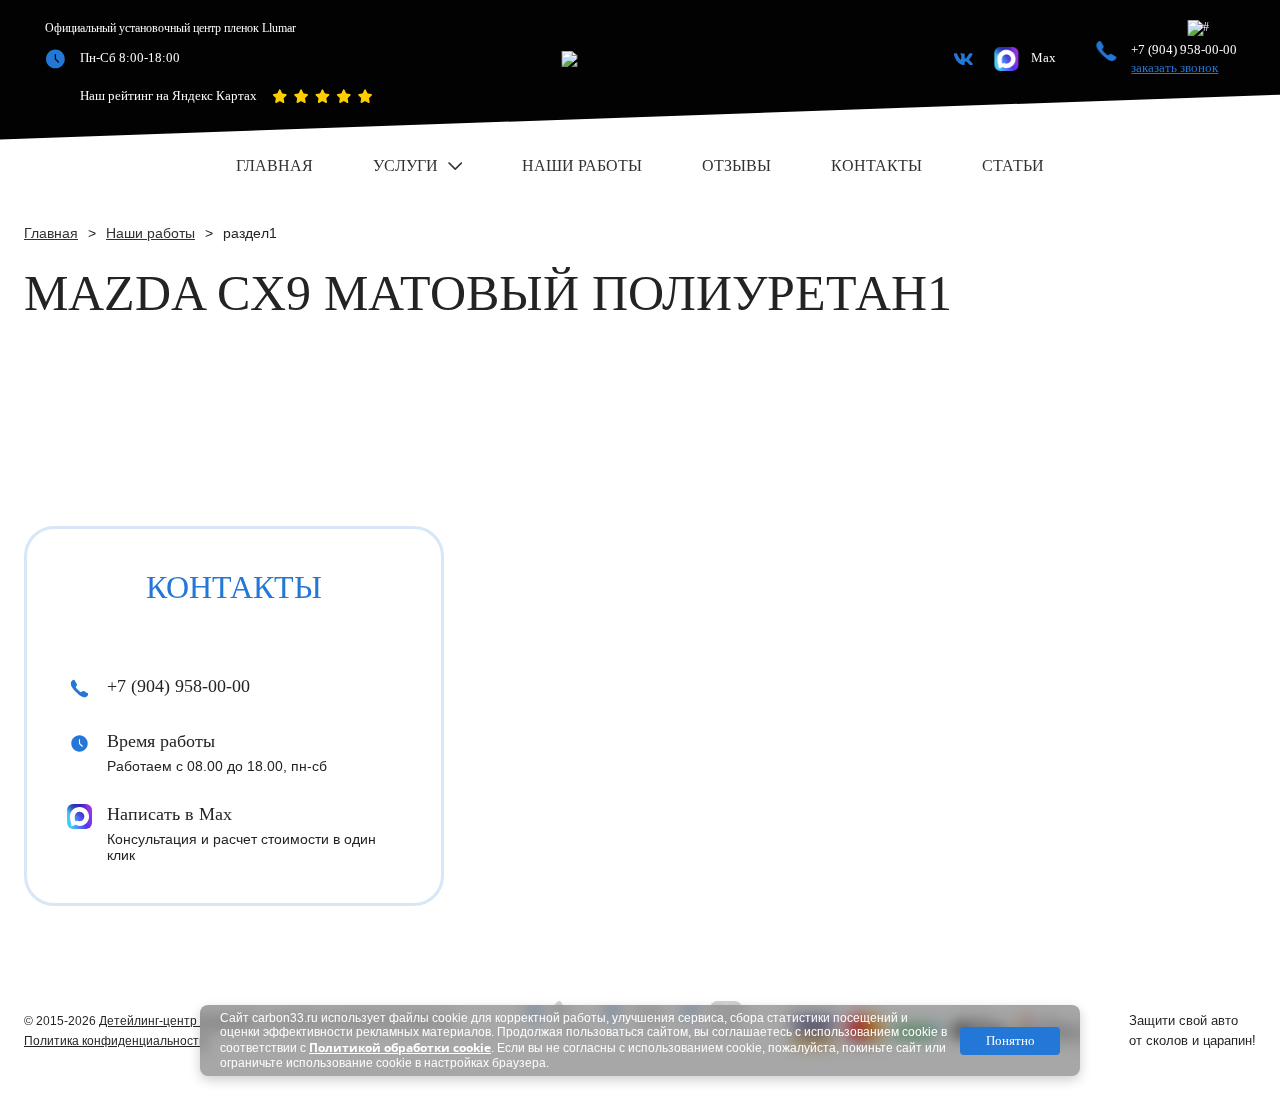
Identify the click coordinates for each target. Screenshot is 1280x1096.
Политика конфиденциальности (115, 1041)
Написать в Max (169, 814)
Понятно (1010, 1040)
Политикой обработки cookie (400, 1047)
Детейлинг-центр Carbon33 (177, 1021)
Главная (51, 233)
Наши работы (150, 233)
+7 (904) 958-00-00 (1184, 49)
